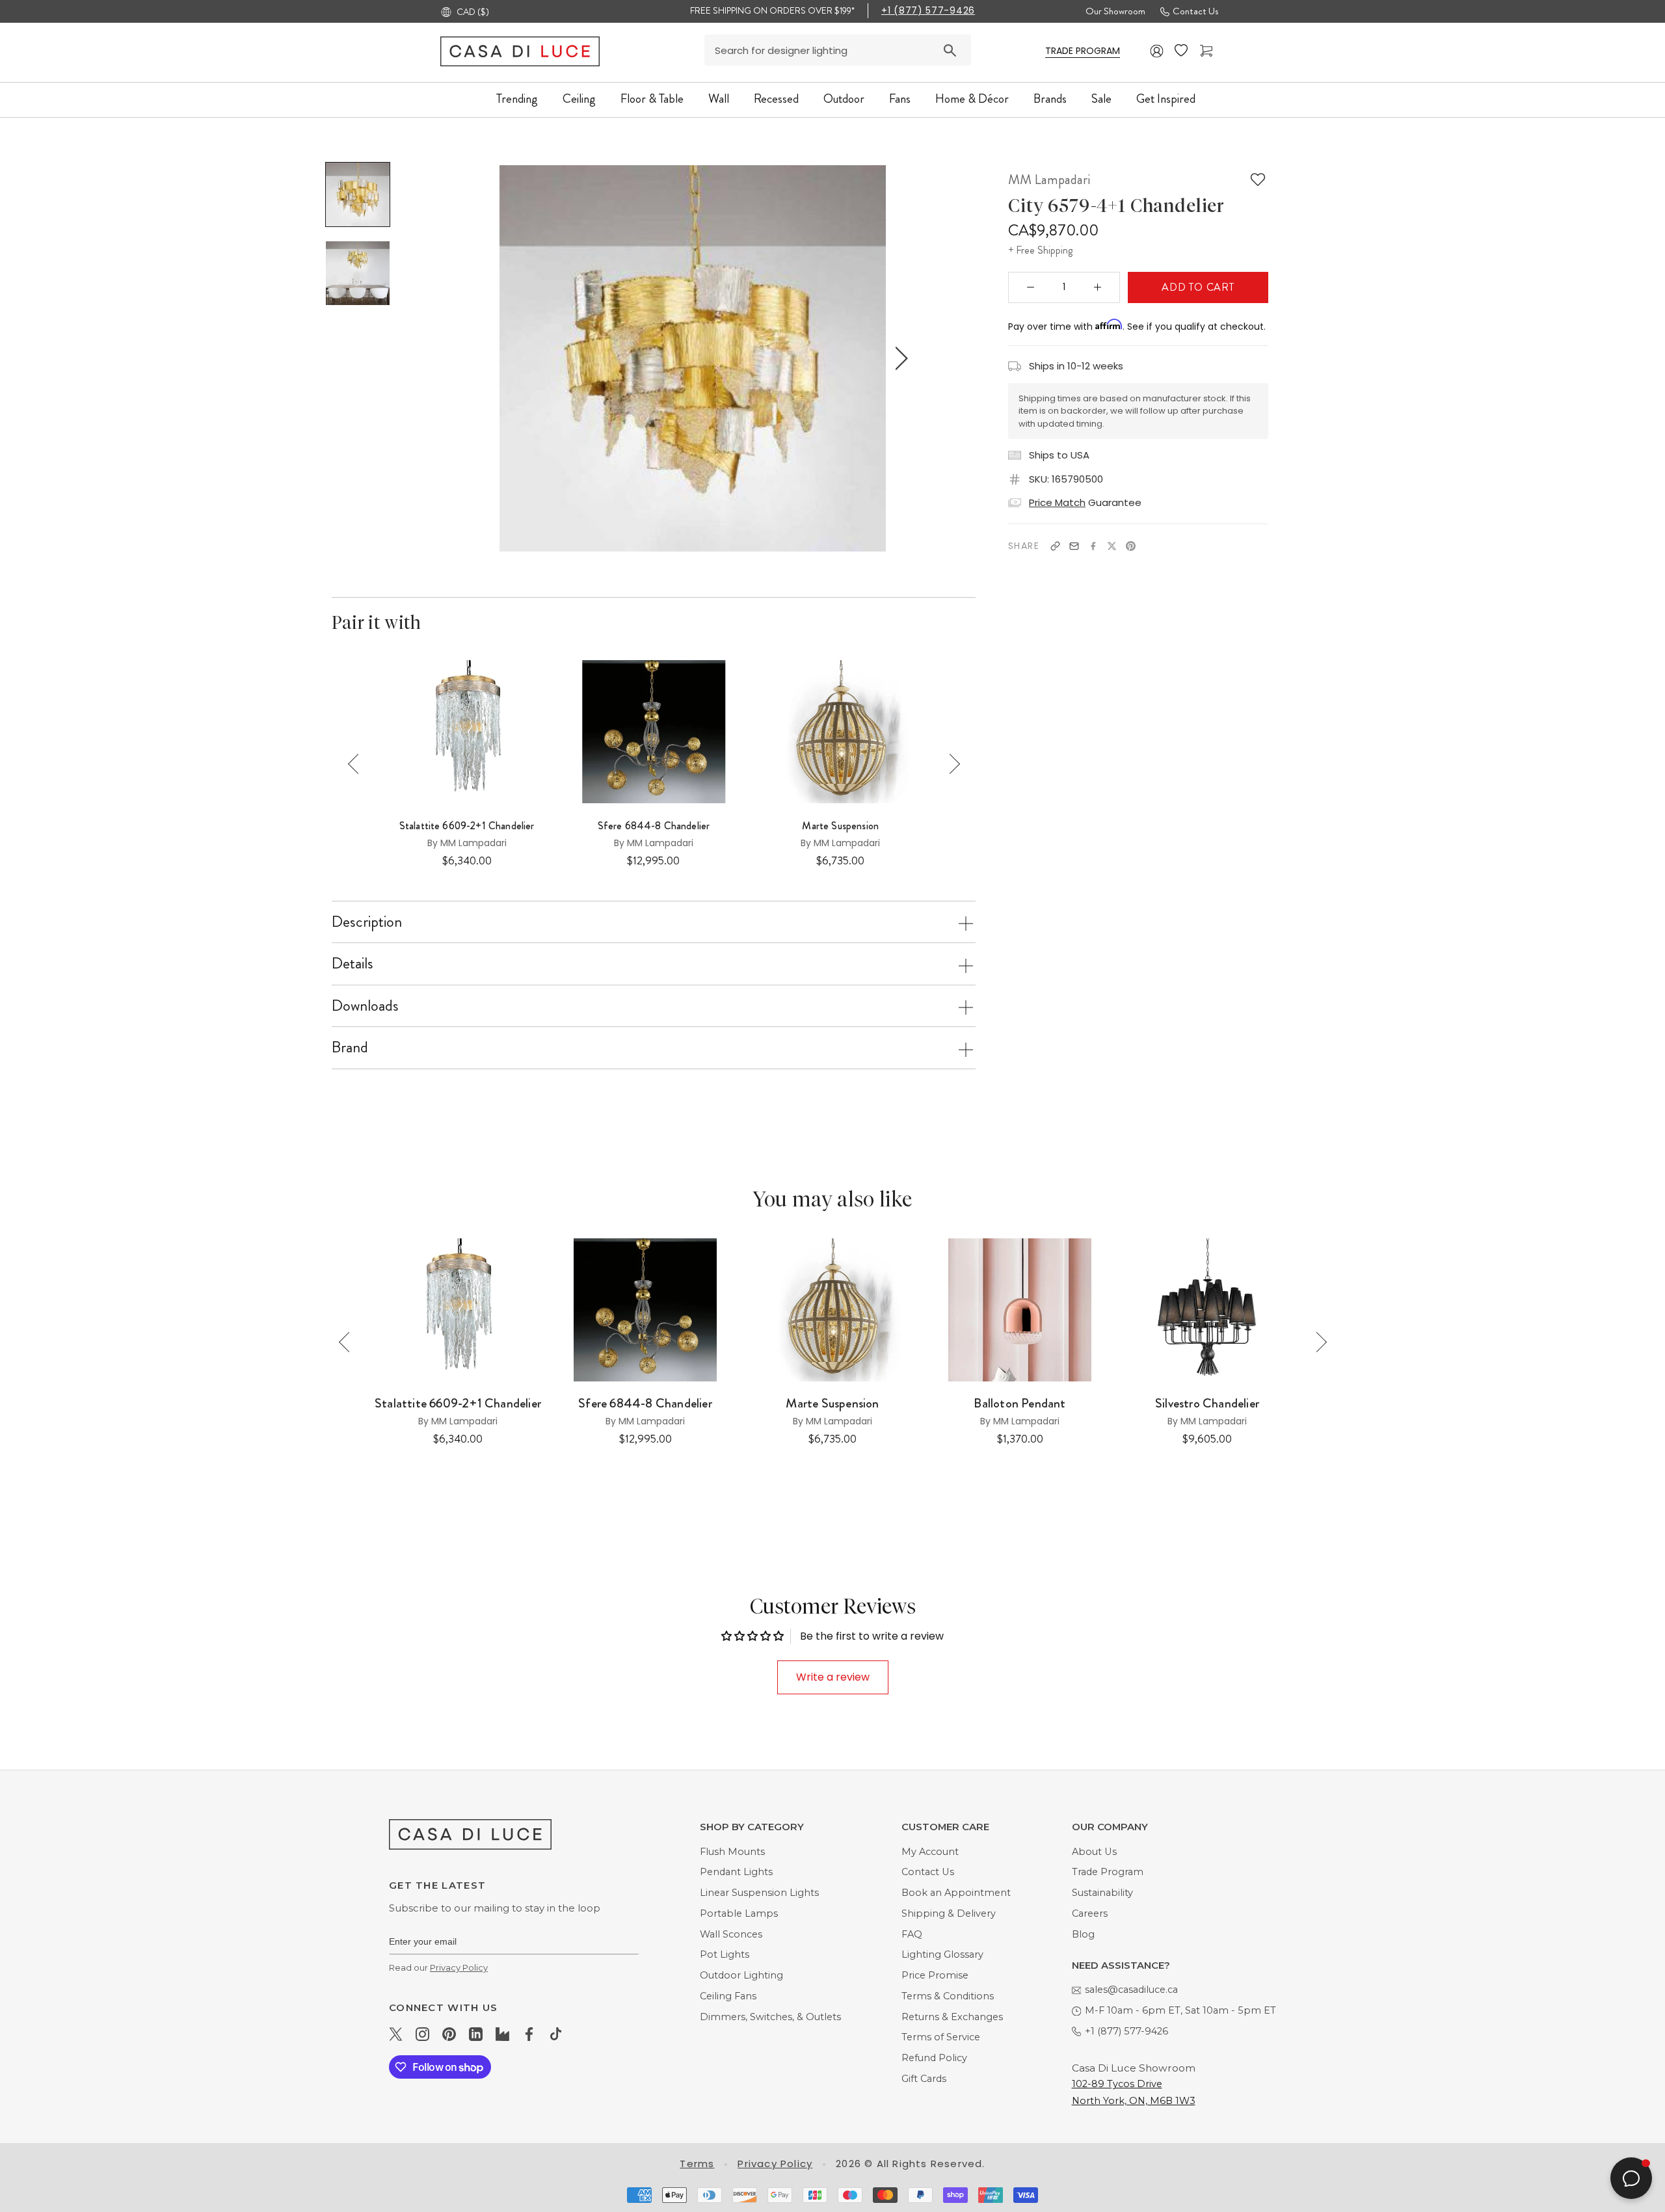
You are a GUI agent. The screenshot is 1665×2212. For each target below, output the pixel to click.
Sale (1101, 99)
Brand (350, 1047)
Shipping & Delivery (949, 1913)
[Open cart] (1208, 51)
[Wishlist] (1182, 51)
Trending (517, 99)
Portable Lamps (739, 1913)
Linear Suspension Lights (759, 1893)
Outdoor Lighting (741, 1975)
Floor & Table (652, 99)
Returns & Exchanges (952, 2017)
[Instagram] (422, 2034)
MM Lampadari (1049, 180)
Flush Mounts (732, 1852)
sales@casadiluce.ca (1131, 1990)
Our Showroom (1115, 11)
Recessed (776, 99)
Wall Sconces (731, 1934)
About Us (1094, 1852)
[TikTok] (556, 2034)
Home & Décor (972, 99)
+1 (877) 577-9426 (928, 10)
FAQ (912, 1934)
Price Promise (935, 1975)
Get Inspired (1166, 99)
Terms (697, 2164)
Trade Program (1108, 1872)
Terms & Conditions (948, 1996)
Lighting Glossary (942, 1954)
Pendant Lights (736, 1872)
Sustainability (1102, 1893)
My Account (930, 1852)
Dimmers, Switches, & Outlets (770, 2017)
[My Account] (1157, 51)
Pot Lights (725, 1954)
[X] (1112, 546)
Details (353, 963)
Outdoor (844, 99)
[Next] (950, 764)
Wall (719, 99)
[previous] (486, 358)
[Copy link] (1055, 546)
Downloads (365, 1006)
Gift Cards (924, 2079)
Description (367, 922)
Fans (900, 99)
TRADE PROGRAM (1083, 51)
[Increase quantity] (1098, 287)
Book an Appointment (956, 1893)
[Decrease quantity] (1031, 287)
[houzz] (502, 2034)
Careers (1090, 1913)
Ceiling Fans (728, 1996)
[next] (899, 358)
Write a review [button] (833, 1677)
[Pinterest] (1131, 546)
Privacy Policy (459, 1967)
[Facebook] (1093, 546)
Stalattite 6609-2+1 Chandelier (467, 826)
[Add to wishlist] (1258, 180)
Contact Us (1195, 11)
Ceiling (579, 99)
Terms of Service (941, 2037)
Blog (1083, 1934)
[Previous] (358, 764)
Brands (1050, 99)
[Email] (1074, 546)
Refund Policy (934, 2058)
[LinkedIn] (476, 2034)
